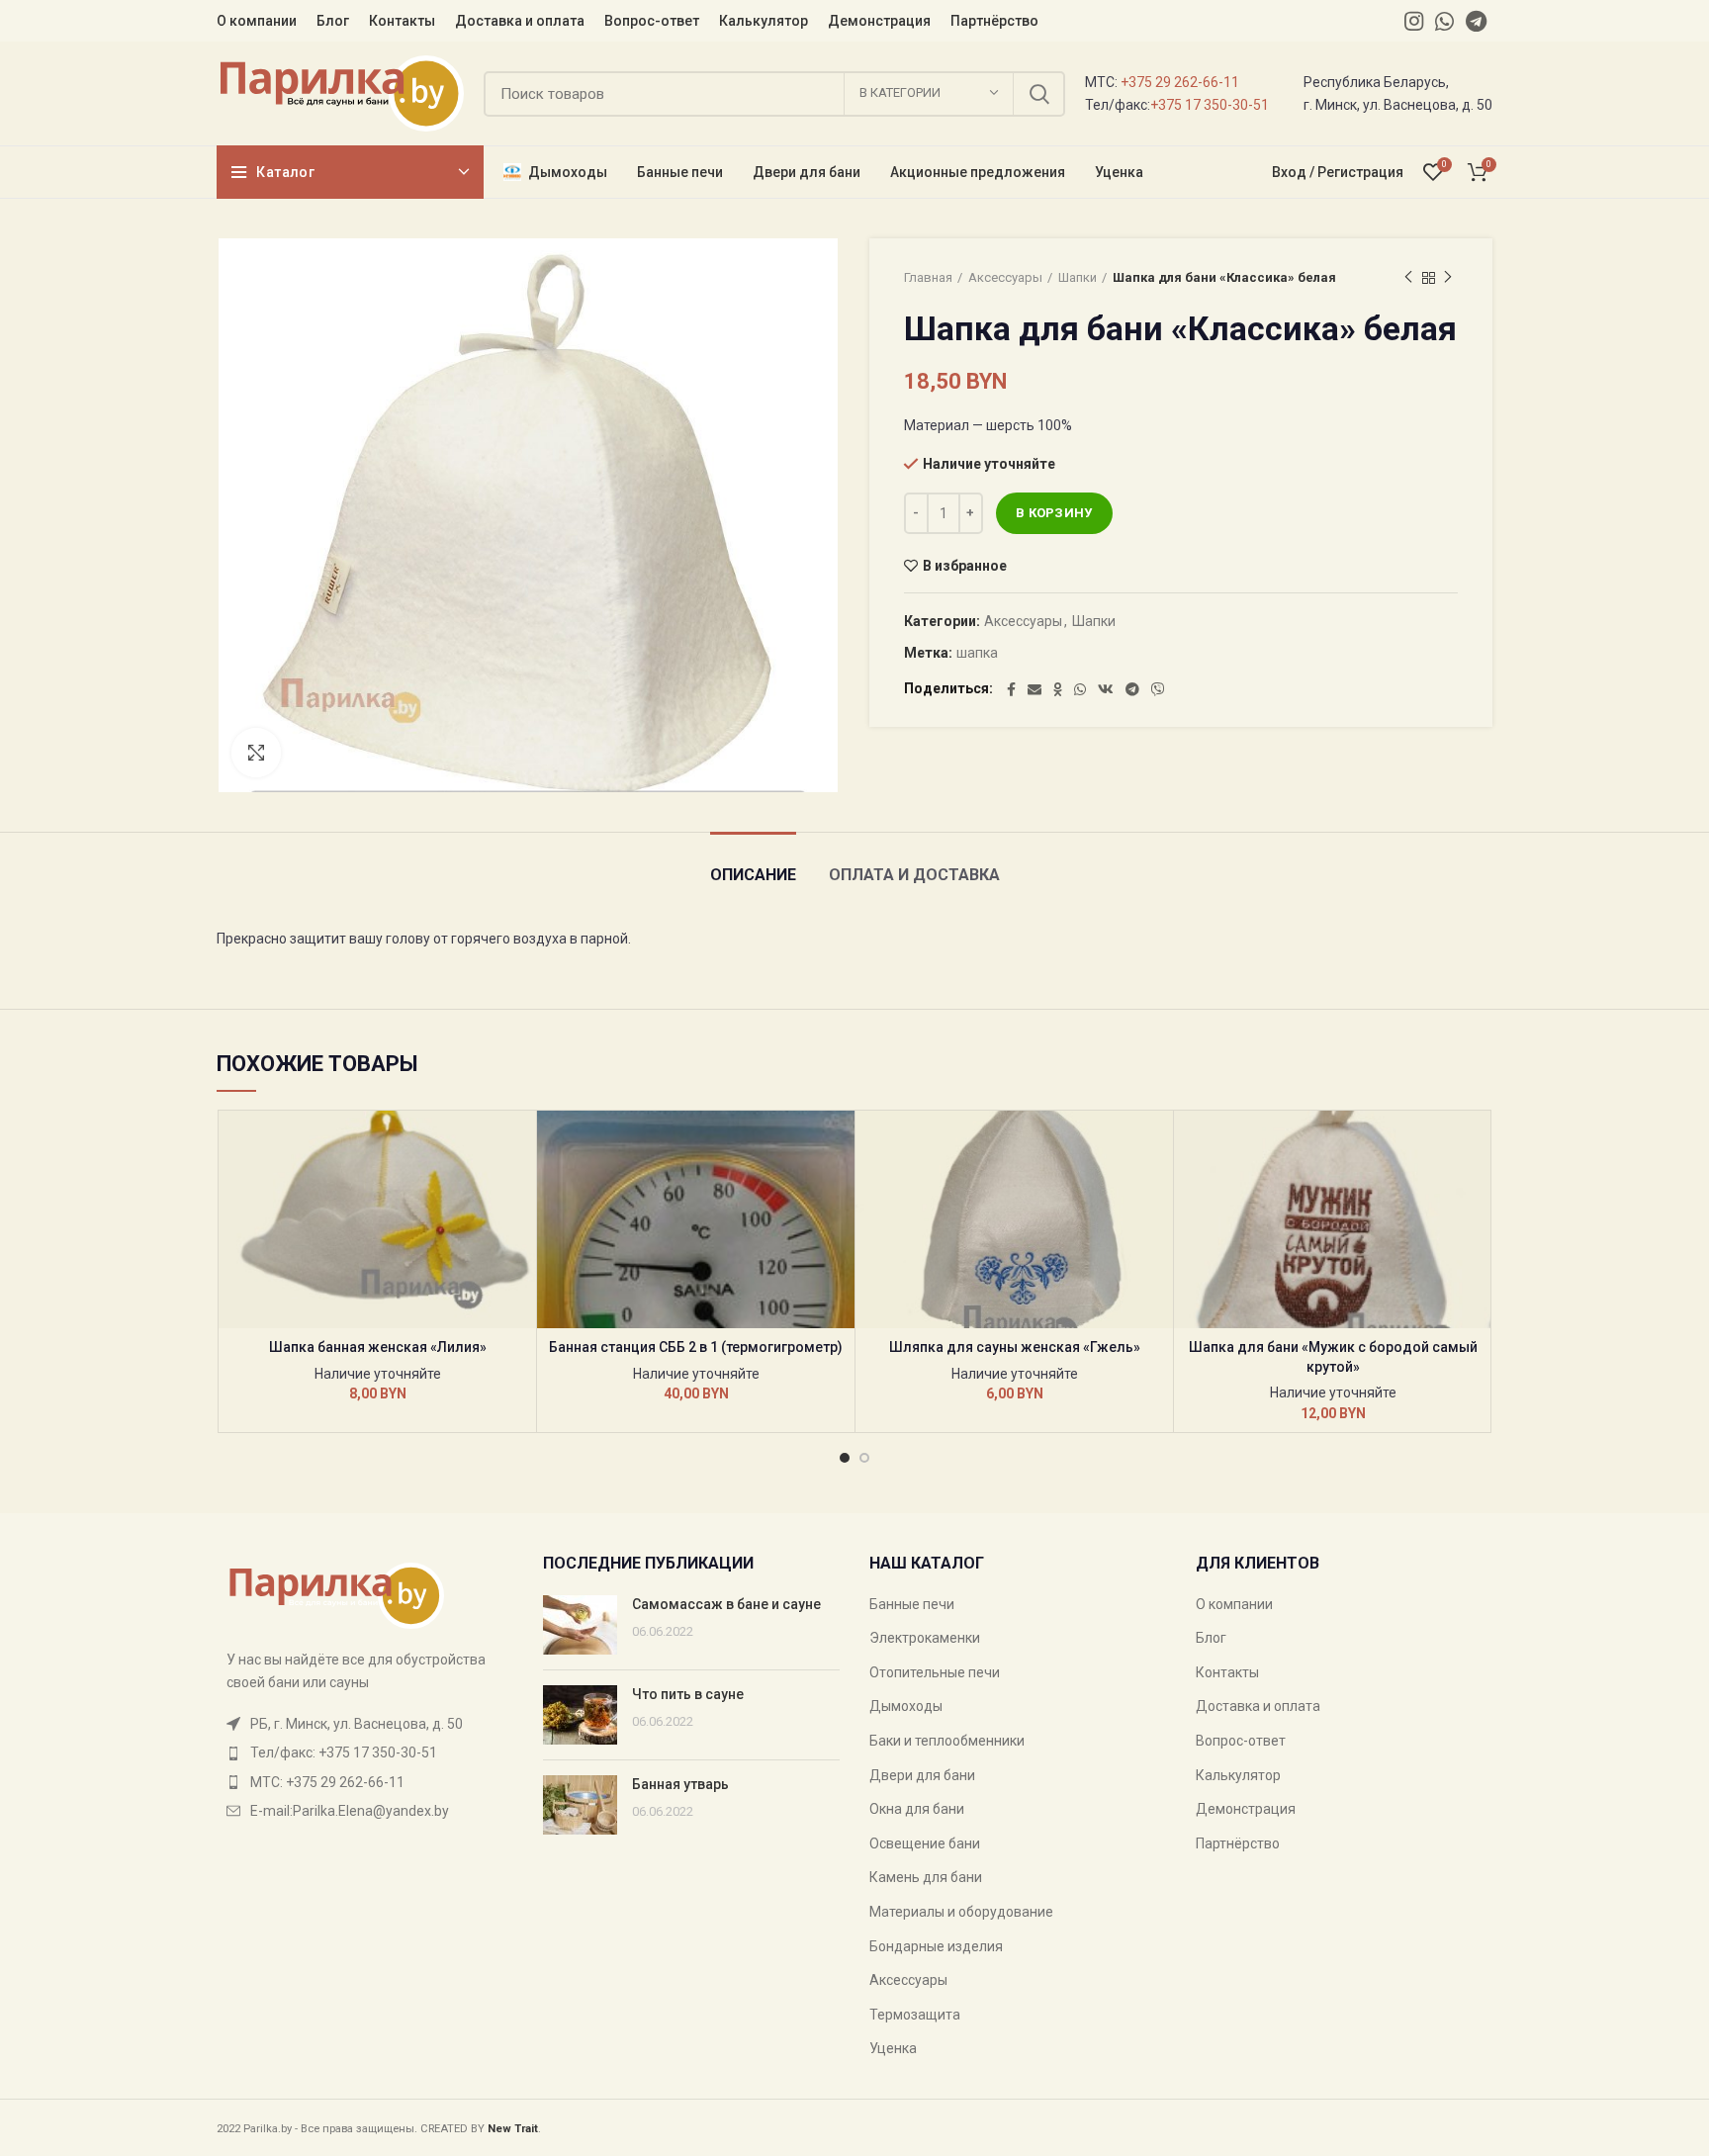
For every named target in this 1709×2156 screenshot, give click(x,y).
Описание (753, 875)
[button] (521, 1187)
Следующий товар (1448, 278)
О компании (1234, 1604)
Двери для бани (922, 1775)
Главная (928, 277)
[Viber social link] (1158, 689)
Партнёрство (1238, 1843)
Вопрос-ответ (1241, 1741)
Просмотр (521, 1232)
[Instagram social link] (1414, 21)
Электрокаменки (925, 1638)
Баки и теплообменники (947, 1741)
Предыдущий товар (1408, 278)
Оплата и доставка (914, 875)
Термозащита (915, 2015)
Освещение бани (925, 1843)
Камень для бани (926, 1877)
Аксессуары (1005, 277)
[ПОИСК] (1038, 94)
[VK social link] (1106, 689)
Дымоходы (906, 1706)
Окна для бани (917, 1809)
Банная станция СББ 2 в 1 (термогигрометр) (696, 1347)
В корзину (1054, 513)
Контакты (1227, 1672)
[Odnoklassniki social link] (1058, 689)
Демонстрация (1246, 1809)
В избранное (965, 566)
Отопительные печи (935, 1672)
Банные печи (912, 1604)
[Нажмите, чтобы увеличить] (256, 753)
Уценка (893, 2048)
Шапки (1078, 277)
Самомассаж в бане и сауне (726, 1604)
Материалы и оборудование (961, 1912)
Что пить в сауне (688, 1694)
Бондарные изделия (936, 1946)
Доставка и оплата (1258, 1706)
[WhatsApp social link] (1444, 21)
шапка (977, 653)
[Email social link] (1034, 689)
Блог (1211, 1638)
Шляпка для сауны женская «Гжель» (1015, 1347)
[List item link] (365, 1752)
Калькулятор (1238, 1775)
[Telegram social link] (1476, 21)
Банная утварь (680, 1784)
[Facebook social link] (1011, 689)
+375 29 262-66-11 (1180, 82)
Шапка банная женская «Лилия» (378, 1347)
